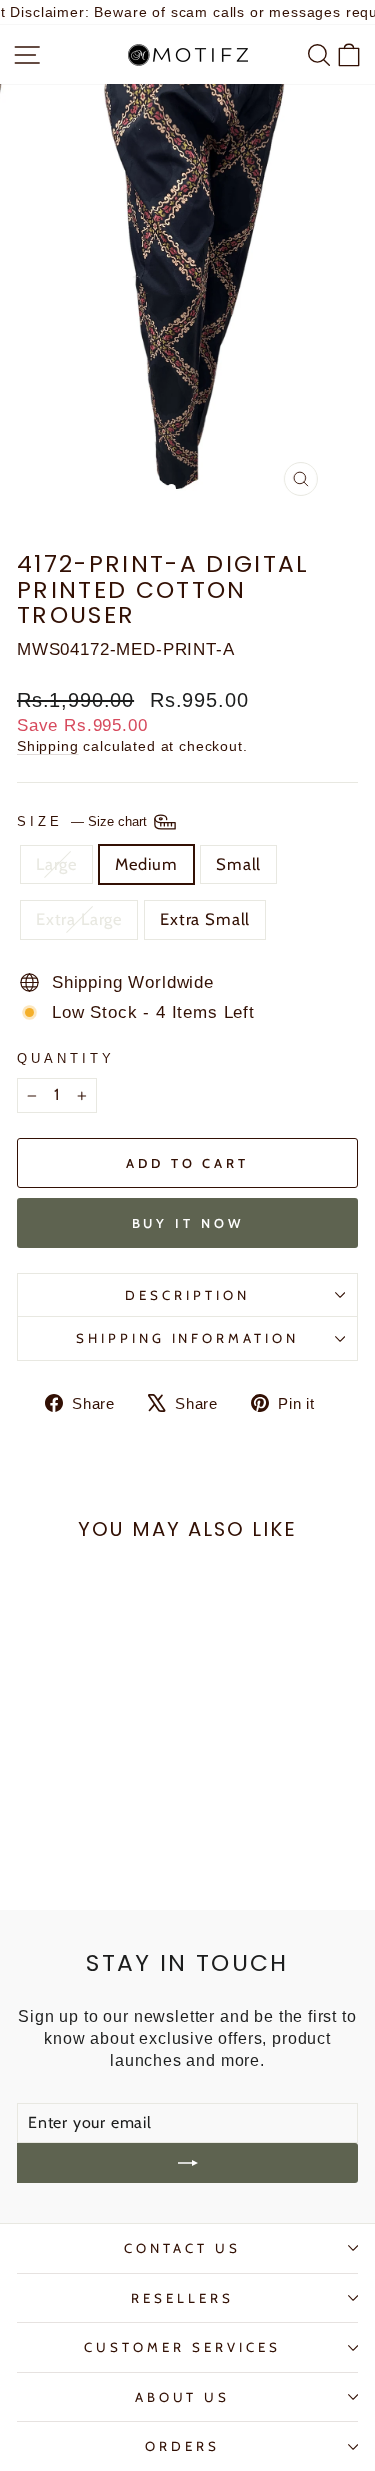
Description (187, 1295)
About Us (183, 2397)
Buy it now (188, 1223)
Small (238, 864)
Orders (182, 2446)
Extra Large (79, 919)
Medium (146, 864)
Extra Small (205, 919)
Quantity (66, 1058)
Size (84, 821)
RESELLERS (182, 2298)
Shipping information (188, 1338)
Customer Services (182, 2347)
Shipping (48, 746)
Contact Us (182, 2248)
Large (56, 864)
